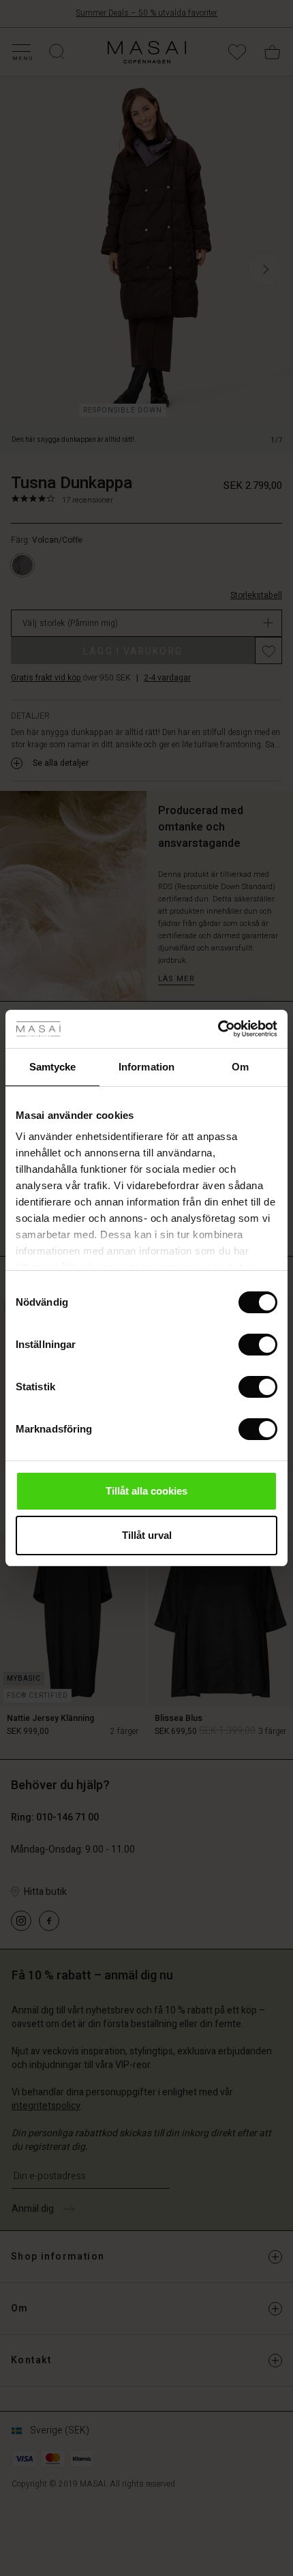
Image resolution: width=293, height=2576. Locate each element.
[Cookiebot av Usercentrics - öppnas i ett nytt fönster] (218, 1029)
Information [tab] (146, 1067)
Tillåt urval (147, 1535)
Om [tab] (240, 1067)
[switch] (258, 1345)
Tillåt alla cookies (146, 1491)
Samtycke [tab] (53, 1067)
